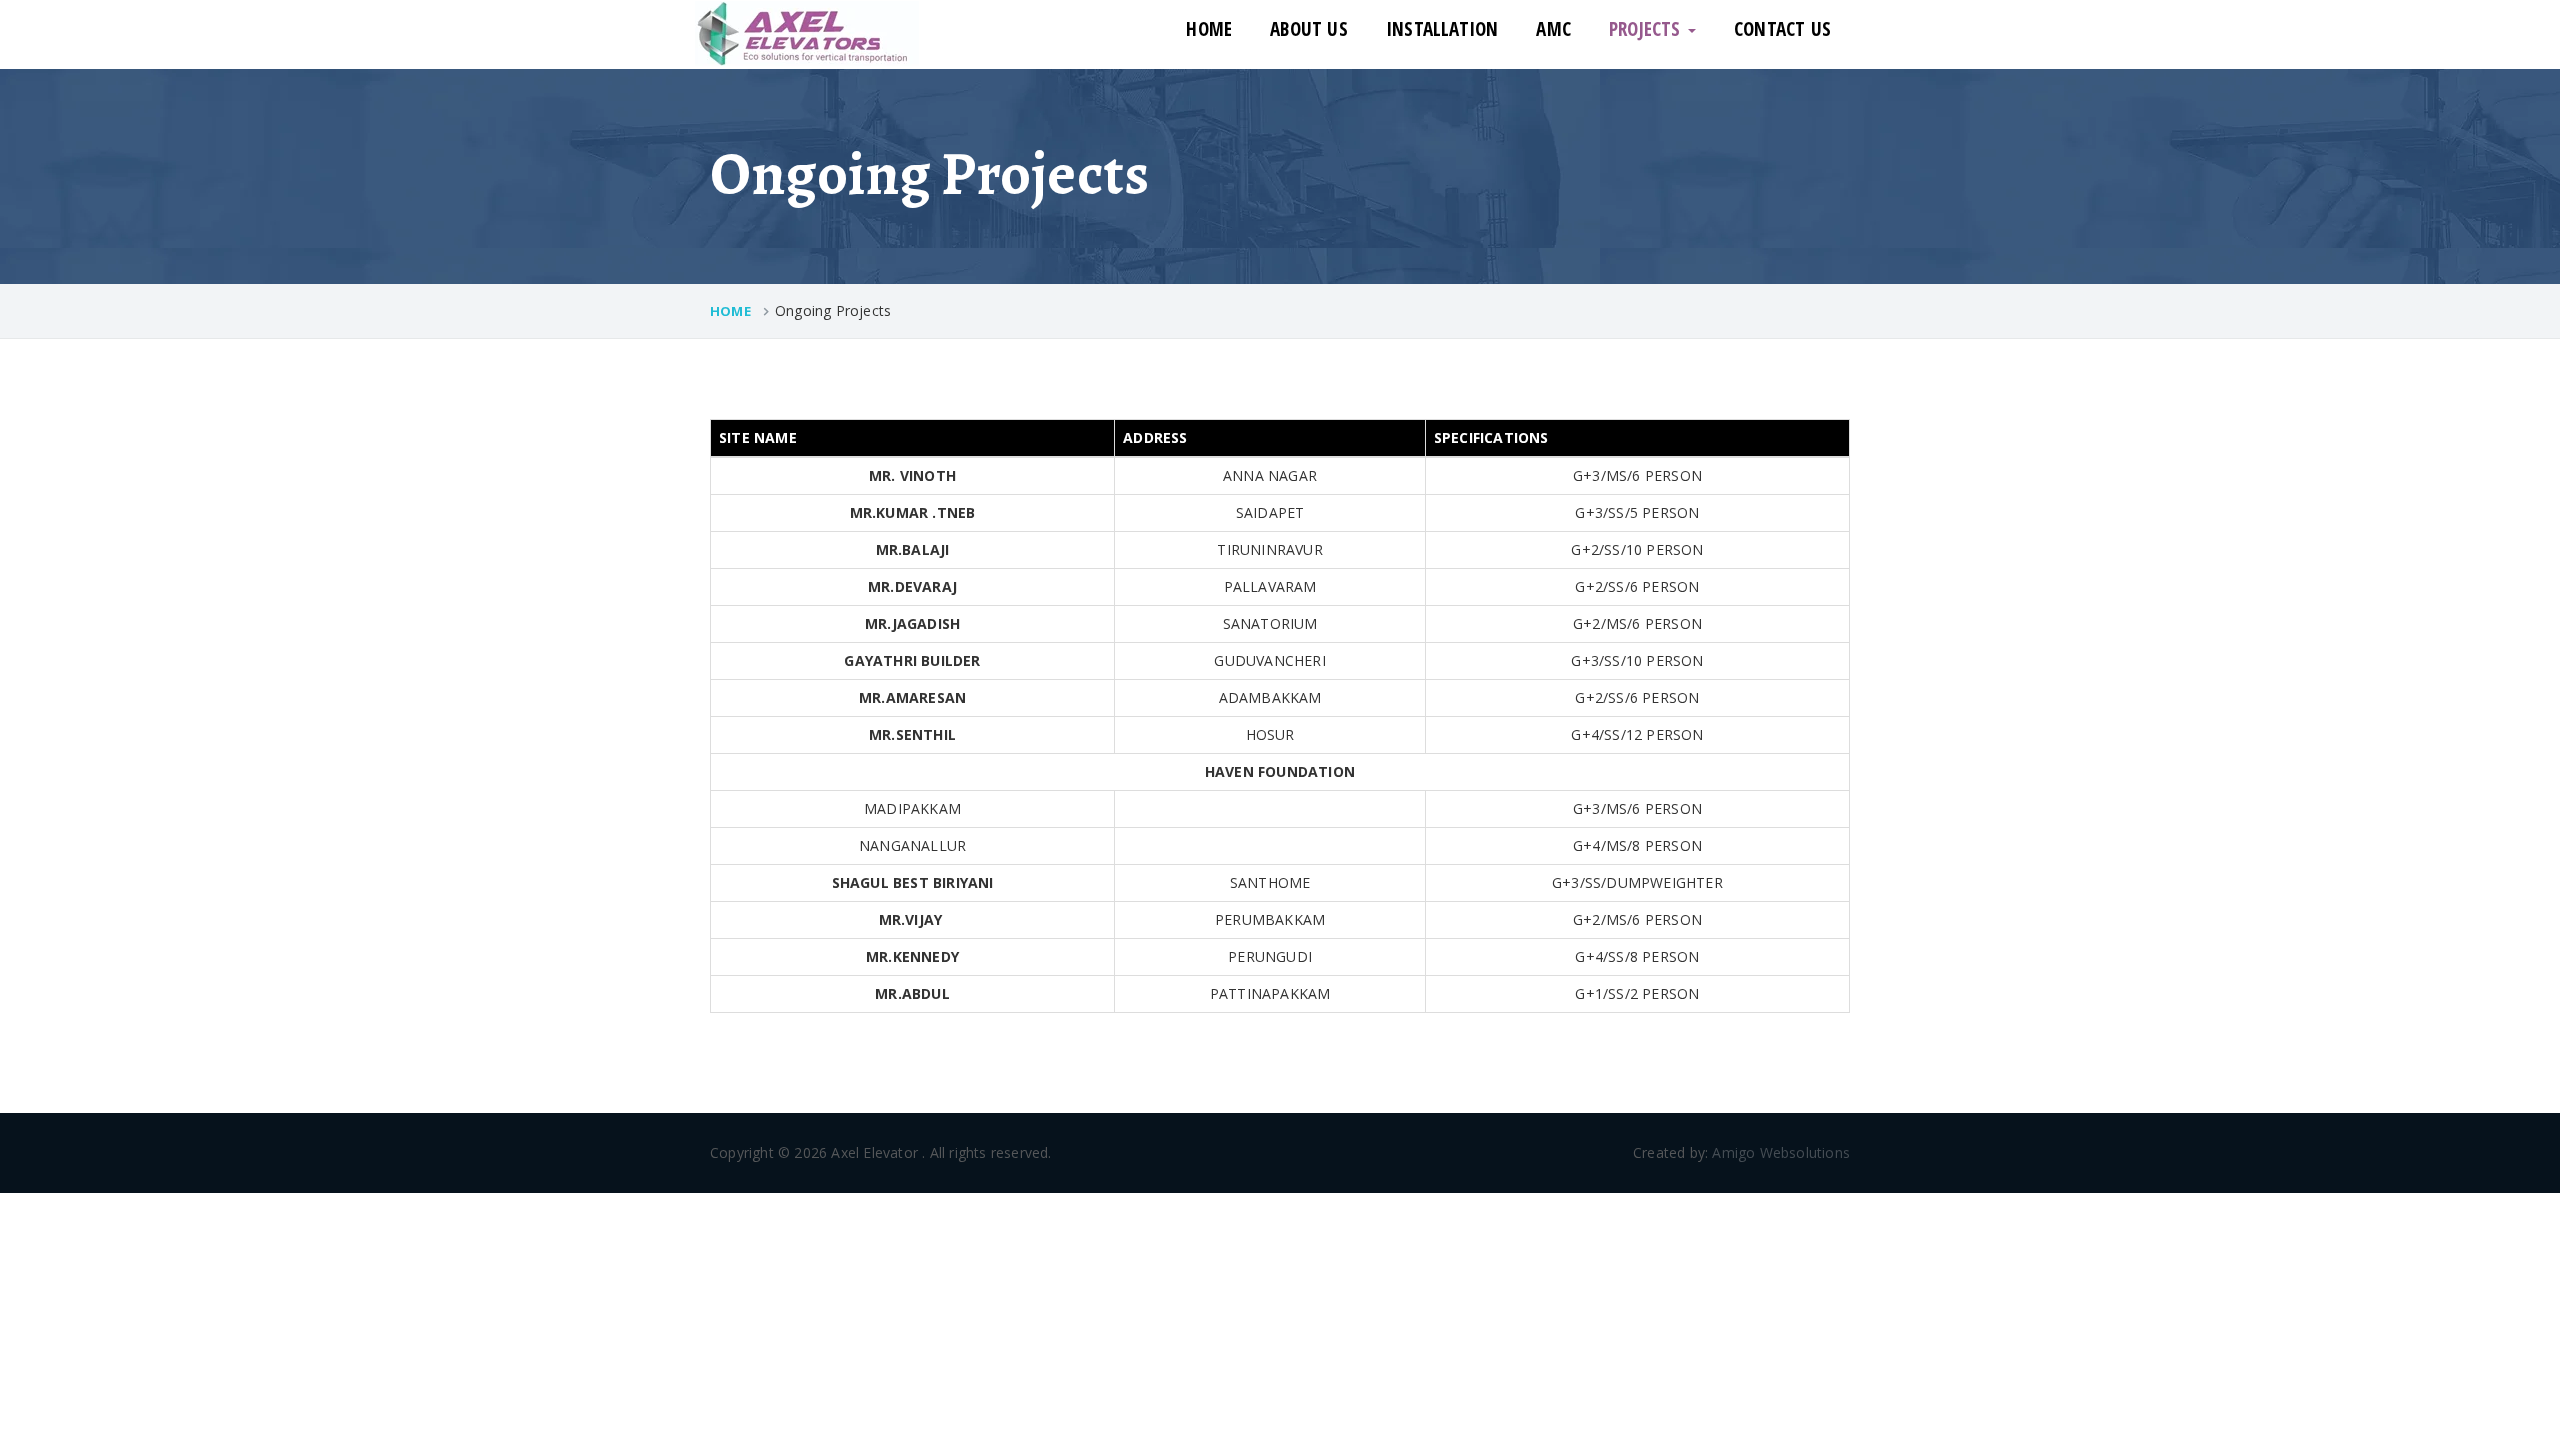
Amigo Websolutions (1781, 1152)
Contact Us (1782, 29)
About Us (1309, 29)
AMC (1553, 29)
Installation (1442, 29)
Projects (1647, 29)
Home (1209, 29)
